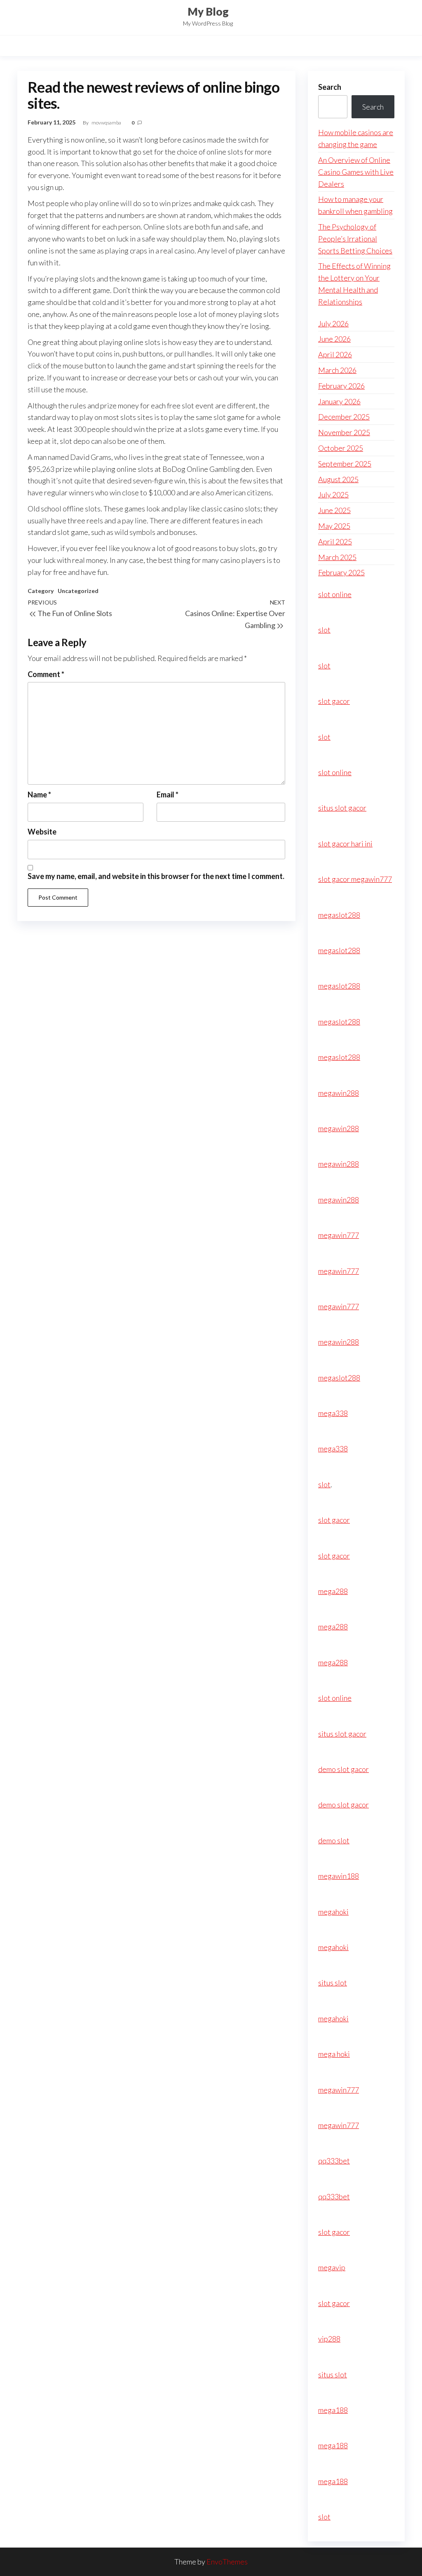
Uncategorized (78, 591)
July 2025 (333, 495)
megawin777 (339, 1235)
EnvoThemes (227, 2562)
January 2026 (339, 401)
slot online (335, 594)
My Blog (208, 12)
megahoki (333, 1912)
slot (324, 630)
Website (42, 832)
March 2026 (337, 370)
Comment (46, 674)
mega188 (333, 2410)
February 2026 (341, 386)
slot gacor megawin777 (355, 879)
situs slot (333, 1983)
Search (330, 87)
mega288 (333, 1591)
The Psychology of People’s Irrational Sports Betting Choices (355, 239)
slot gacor (334, 701)
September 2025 (345, 464)
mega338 (333, 1413)
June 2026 (334, 339)
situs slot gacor (342, 808)
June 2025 (334, 510)
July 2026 (333, 323)
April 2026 (335, 354)
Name (39, 795)
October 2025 (341, 448)
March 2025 (337, 557)
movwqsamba (107, 123)
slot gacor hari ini (345, 844)
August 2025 (338, 479)
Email (168, 795)
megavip (332, 2267)
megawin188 (339, 1876)
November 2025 (344, 432)
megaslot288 (339, 915)
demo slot (334, 1840)
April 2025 (335, 541)
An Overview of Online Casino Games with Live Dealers (356, 172)
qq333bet (334, 2161)
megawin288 (339, 1093)
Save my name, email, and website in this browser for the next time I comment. (156, 876)
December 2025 (344, 417)
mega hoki (334, 2054)
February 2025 (341, 572)
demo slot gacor (343, 1769)
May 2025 (334, 526)
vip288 (329, 2339)
